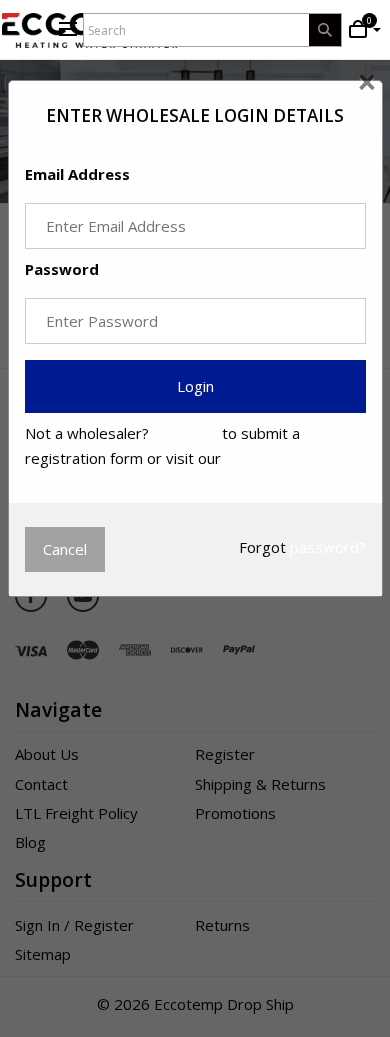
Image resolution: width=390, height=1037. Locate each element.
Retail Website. (277, 458)
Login (195, 386)
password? (328, 547)
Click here (185, 433)
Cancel (65, 549)
